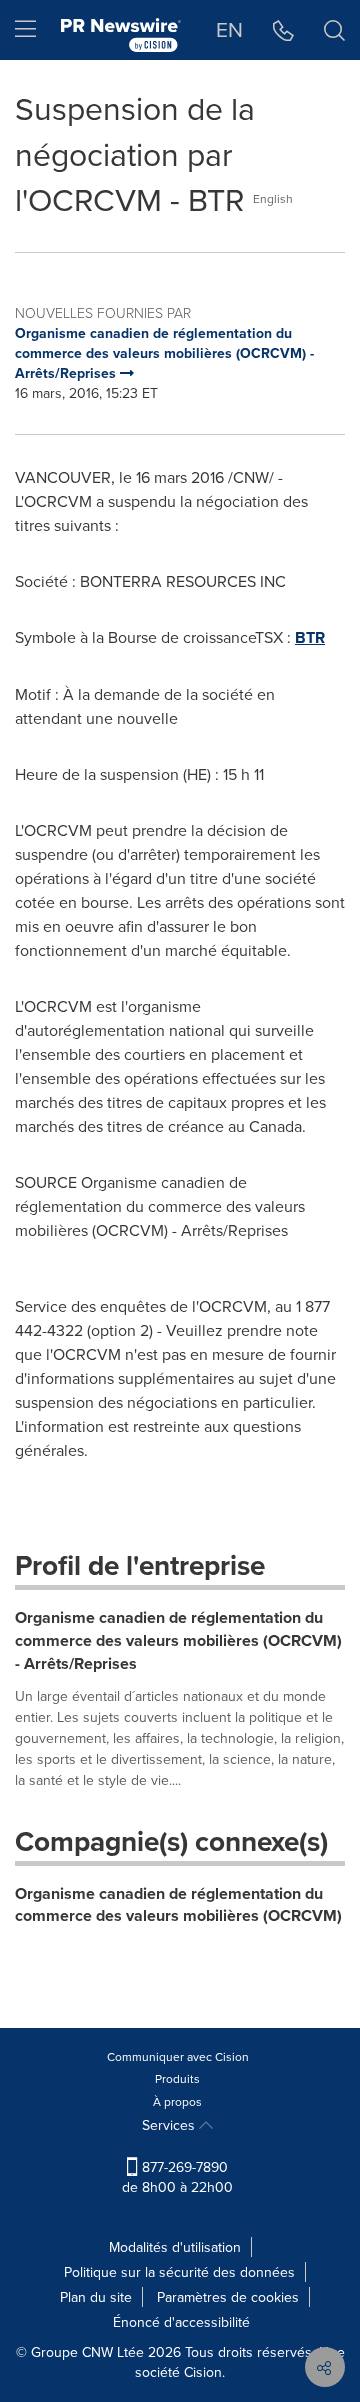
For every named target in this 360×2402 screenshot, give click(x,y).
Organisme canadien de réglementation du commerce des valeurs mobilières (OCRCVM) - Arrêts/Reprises (178, 1640)
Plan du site (96, 2297)
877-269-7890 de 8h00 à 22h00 (177, 2177)
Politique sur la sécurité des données (179, 2272)
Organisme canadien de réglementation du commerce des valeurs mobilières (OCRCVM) (178, 1905)
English (273, 198)
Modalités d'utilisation (175, 2247)
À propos (177, 2101)
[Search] (334, 30)
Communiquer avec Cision (178, 2056)
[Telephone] (283, 30)
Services (170, 2125)
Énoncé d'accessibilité (181, 2322)
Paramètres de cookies (228, 2297)
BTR (310, 637)
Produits (177, 2078)
